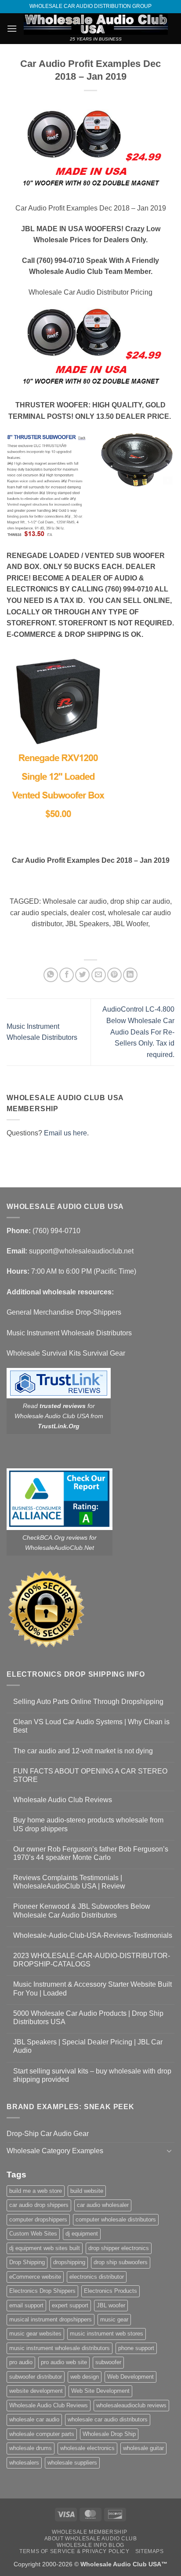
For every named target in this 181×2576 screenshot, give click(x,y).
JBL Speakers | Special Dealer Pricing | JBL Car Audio (88, 2046)
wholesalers (24, 2463)
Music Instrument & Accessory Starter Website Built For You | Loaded (92, 1988)
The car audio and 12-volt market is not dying (83, 1751)
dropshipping (69, 2262)
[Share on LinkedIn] (130, 975)
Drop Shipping (27, 2262)
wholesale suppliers (72, 2463)
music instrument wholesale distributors (60, 2348)
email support (26, 2305)
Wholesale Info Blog (90, 2545)
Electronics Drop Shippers (42, 2291)
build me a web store (36, 2191)
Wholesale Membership (89, 2532)
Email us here (65, 1133)
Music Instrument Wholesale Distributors (69, 1333)
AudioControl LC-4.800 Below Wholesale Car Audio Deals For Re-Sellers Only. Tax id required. (138, 1032)
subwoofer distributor (36, 2377)
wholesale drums (31, 2448)
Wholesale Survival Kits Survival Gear (66, 1353)
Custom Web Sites (33, 2234)
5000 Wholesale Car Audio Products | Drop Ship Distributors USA (88, 2018)
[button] (12, 28)
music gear (114, 2319)
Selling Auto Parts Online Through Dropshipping (88, 1702)
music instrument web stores (107, 2334)
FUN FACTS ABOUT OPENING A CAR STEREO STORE (90, 1775)
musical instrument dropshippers (51, 2319)
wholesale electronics (87, 2448)
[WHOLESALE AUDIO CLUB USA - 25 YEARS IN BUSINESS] (96, 24)
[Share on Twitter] (82, 975)
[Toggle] (169, 2151)
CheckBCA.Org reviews (55, 1537)
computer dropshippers (38, 2219)
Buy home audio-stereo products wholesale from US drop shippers (88, 1824)
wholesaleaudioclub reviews (131, 2405)
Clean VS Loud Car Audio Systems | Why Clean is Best (91, 1726)
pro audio (21, 2362)
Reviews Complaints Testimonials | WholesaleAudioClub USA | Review (69, 1882)
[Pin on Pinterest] (114, 975)
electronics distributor (97, 2277)
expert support (70, 2305)
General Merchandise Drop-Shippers (64, 1312)
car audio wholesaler (103, 2205)
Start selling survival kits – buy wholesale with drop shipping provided (92, 2075)
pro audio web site (64, 2362)
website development (36, 2391)
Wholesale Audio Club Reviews (63, 1800)
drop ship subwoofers (121, 2262)
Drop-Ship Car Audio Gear (48, 2134)
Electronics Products (110, 2291)
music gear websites (35, 2334)
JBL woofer (111, 2305)
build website (87, 2191)
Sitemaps (150, 2551)
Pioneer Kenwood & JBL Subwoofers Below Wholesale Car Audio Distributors (82, 1911)
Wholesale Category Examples (55, 2151)
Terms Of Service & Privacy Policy (74, 2551)
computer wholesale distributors (116, 2219)
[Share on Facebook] (67, 975)
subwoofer (108, 2362)
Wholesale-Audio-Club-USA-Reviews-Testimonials (93, 1935)
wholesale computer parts (42, 2434)
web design (85, 2377)
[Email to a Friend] (99, 975)
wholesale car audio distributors (108, 2419)
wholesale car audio (34, 2419)
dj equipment (82, 2234)
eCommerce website (35, 2277)
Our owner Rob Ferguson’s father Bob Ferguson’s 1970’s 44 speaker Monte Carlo (91, 1853)
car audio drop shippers (39, 2205)
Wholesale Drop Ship (109, 2434)
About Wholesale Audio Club (91, 2539)
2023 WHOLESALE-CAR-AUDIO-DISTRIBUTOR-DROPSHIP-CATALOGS (92, 1960)
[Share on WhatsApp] (51, 975)
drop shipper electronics (119, 2248)
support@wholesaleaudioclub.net (81, 1251)
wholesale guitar (143, 2448)
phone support (136, 2348)
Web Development (130, 2377)
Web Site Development (100, 2391)
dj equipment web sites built (45, 2248)
